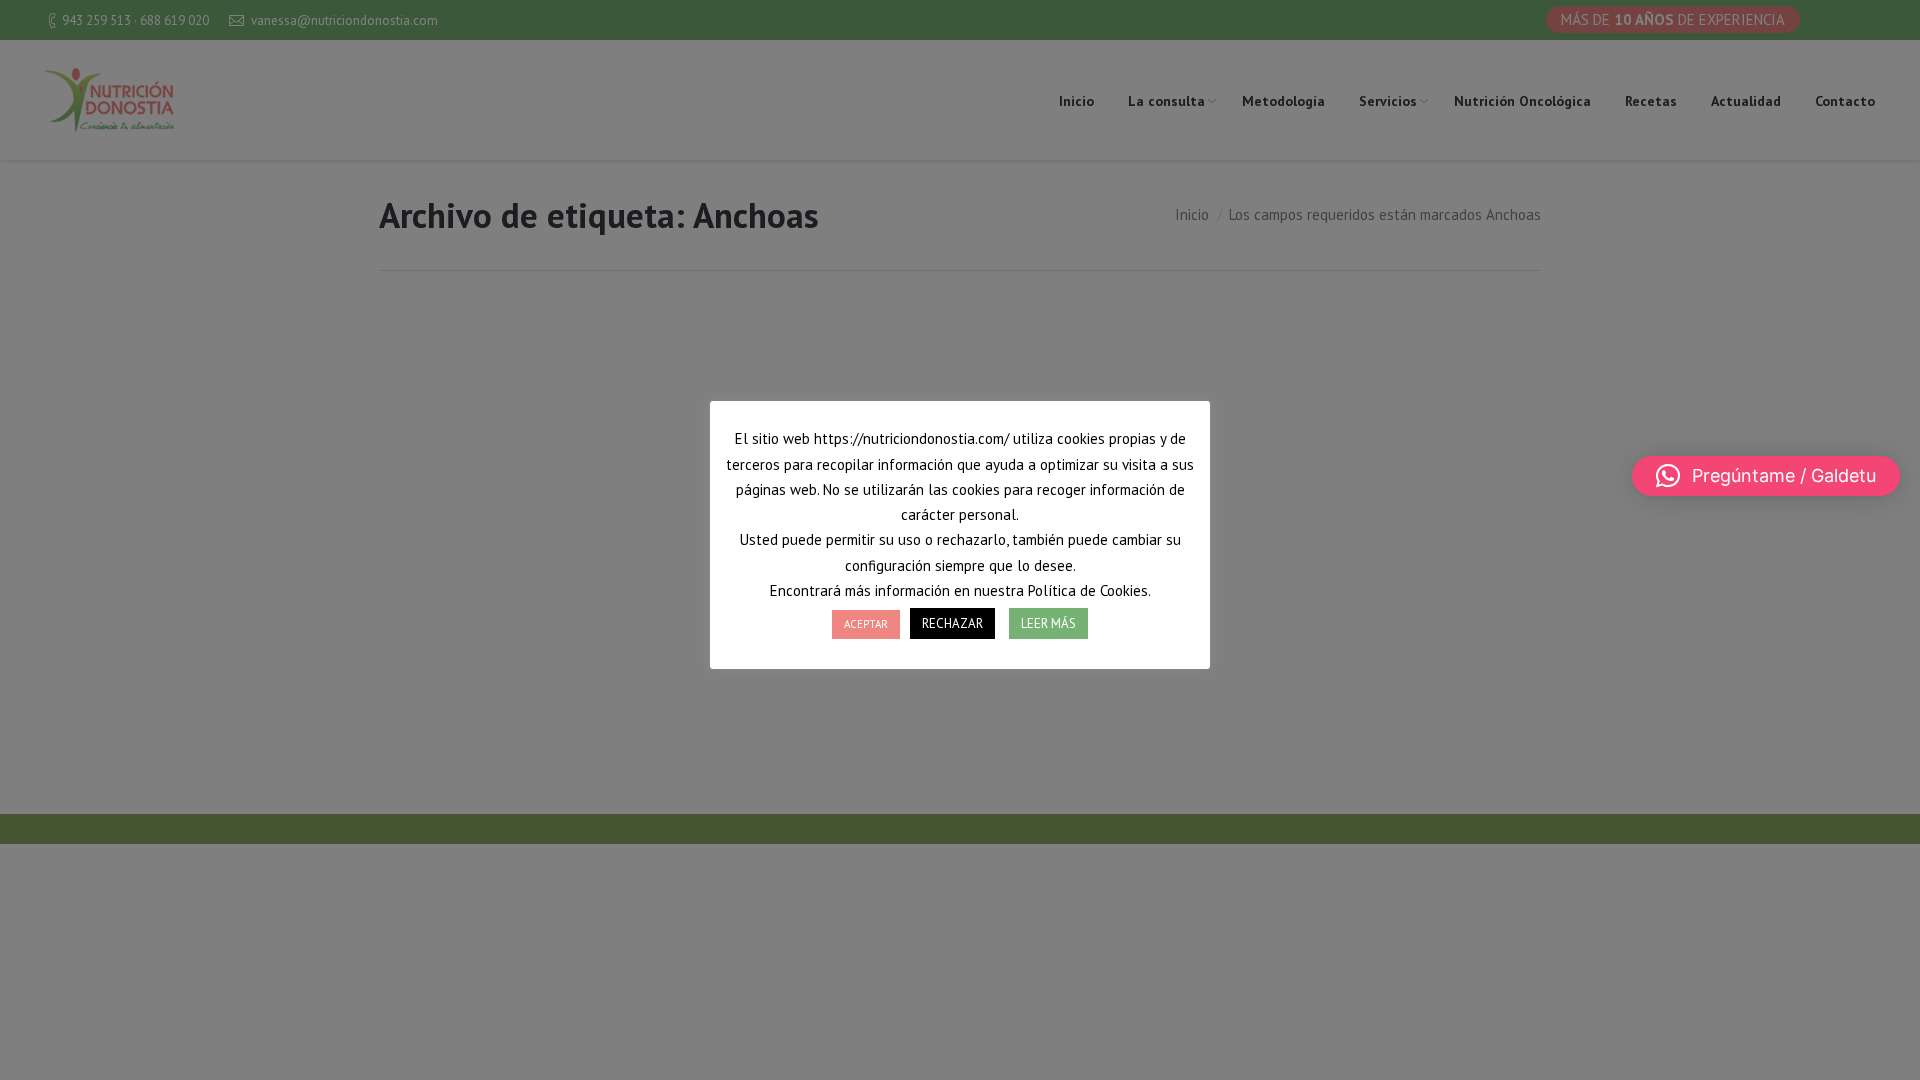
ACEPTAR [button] (866, 624)
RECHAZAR (952, 623)
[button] (1766, 476)
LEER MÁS (1048, 623)
